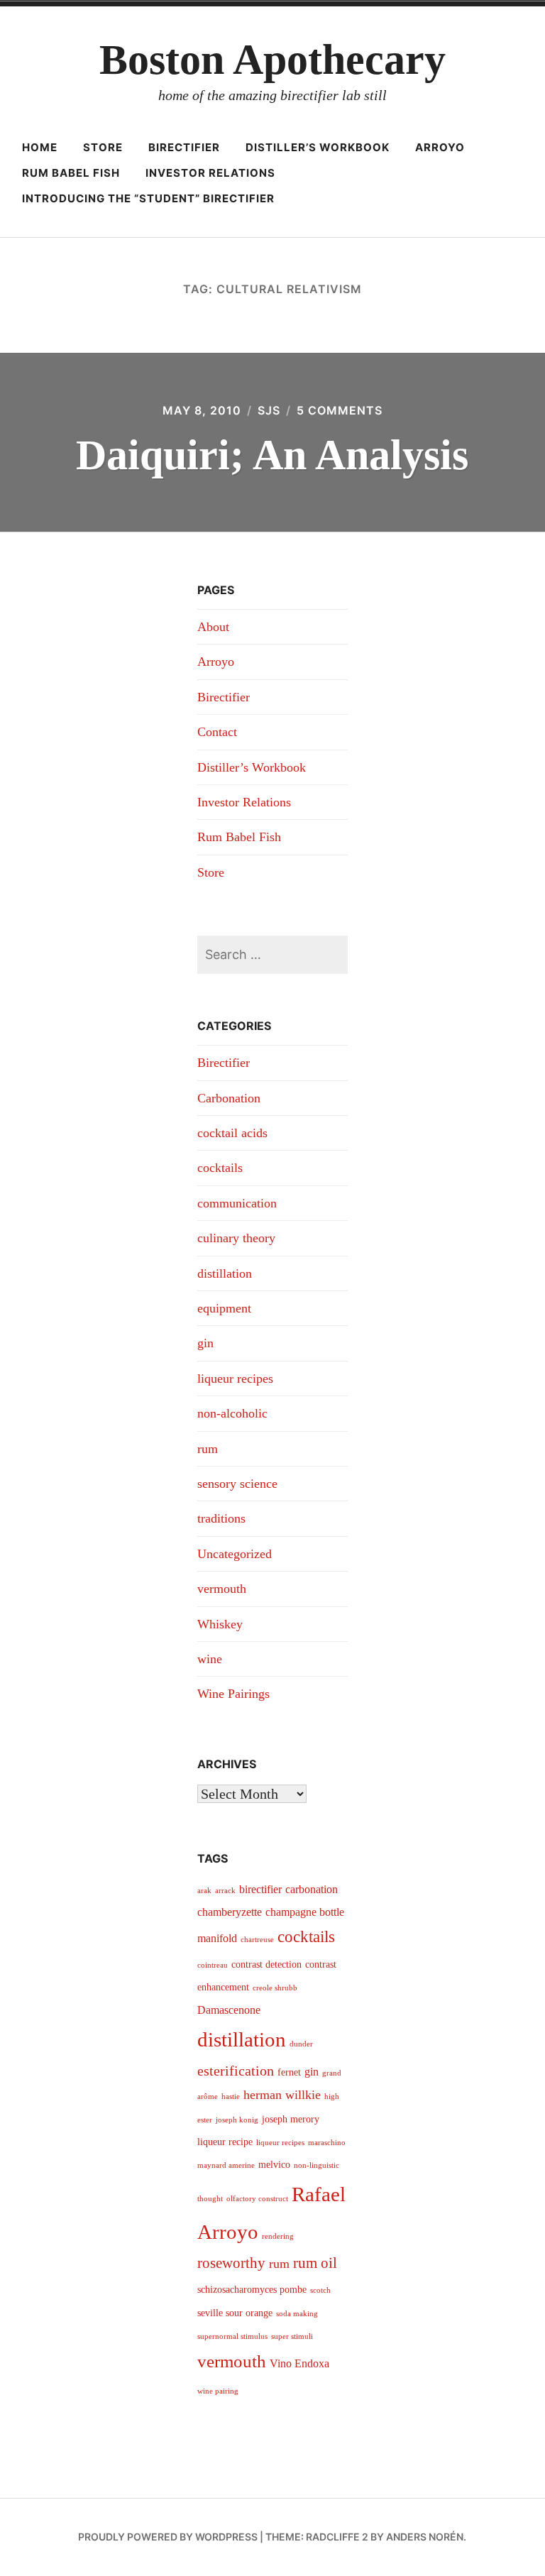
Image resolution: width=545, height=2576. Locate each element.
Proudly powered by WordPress (168, 2537)
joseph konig (237, 2120)
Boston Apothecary (272, 60)
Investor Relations (210, 173)
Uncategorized (235, 1554)
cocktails (220, 1168)
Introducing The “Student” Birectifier (148, 198)
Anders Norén (425, 2537)
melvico (274, 2165)
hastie (231, 2097)
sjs (269, 410)
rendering (278, 2236)
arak (204, 1891)
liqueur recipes (235, 1379)
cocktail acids (232, 1133)
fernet (289, 2072)
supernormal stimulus (232, 2336)
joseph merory (291, 2119)
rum (208, 1449)
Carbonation (229, 1098)
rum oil (315, 2263)
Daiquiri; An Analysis (272, 455)
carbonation (312, 1889)
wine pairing (218, 2391)
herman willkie (282, 2095)
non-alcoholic (232, 1413)
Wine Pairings (233, 1694)
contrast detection (266, 1964)
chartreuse (257, 1940)
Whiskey (220, 1624)
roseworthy (231, 2263)
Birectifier (184, 147)
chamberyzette (230, 1912)
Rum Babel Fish (71, 173)
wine (210, 1659)
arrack (225, 1891)
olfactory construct (257, 2199)
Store (103, 147)
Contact (217, 732)
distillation (225, 1273)
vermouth (222, 1589)
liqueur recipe (225, 2142)
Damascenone (229, 2010)
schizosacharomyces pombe (252, 2290)
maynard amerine (226, 2165)
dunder (301, 2044)
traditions (221, 1518)
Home (40, 147)
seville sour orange (235, 2313)
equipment (224, 1308)
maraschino (327, 2143)
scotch (320, 2290)
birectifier (260, 1889)
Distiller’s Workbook (318, 147)
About (213, 627)
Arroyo (440, 147)
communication (237, 1203)
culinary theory (236, 1238)
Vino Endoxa (299, 2363)
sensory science (237, 1484)
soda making (297, 2314)
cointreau (213, 1965)
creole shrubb (275, 1988)
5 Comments (340, 410)
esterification (236, 2071)
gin (205, 1343)
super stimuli (292, 2336)
